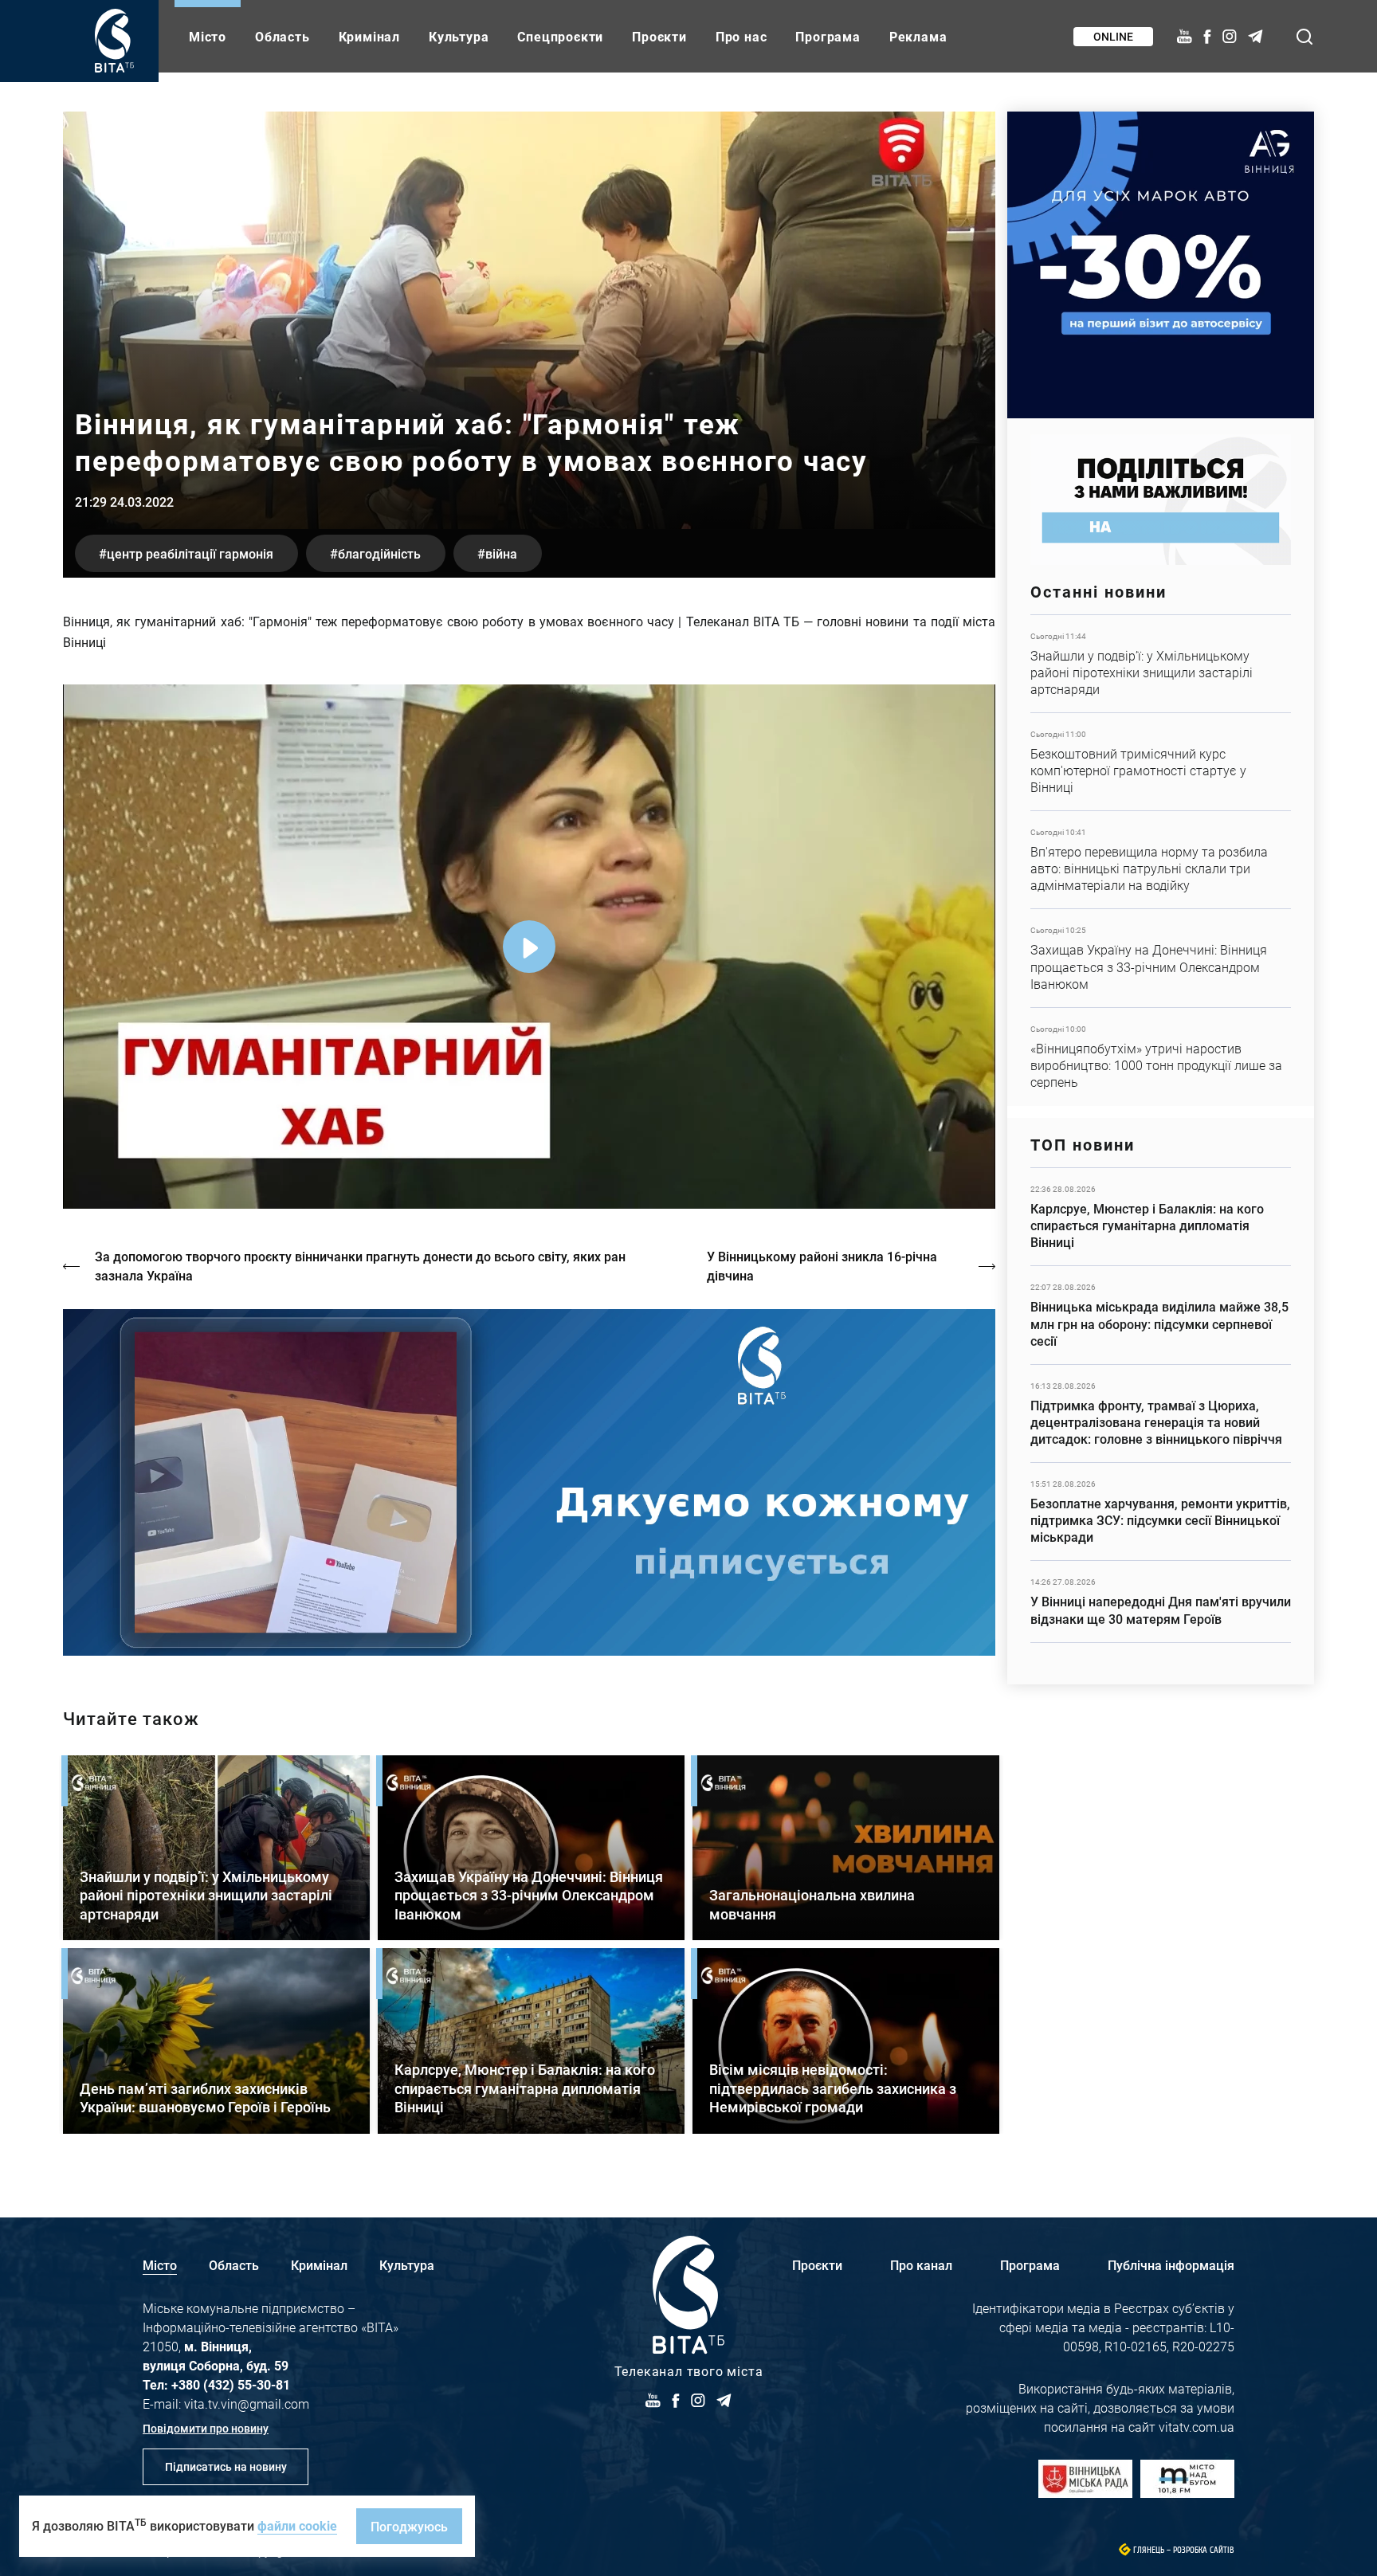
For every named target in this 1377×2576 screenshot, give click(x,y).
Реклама (918, 36)
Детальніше (1161, 664)
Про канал (921, 2265)
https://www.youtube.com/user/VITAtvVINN (529, 1482)
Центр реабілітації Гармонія (190, 553)
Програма (828, 36)
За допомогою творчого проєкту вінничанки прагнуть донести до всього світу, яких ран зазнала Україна (360, 1266)
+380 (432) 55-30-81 (231, 2384)
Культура (459, 36)
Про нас (741, 36)
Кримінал (369, 36)
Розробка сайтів (1204, 2550)
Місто (208, 36)
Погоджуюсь (409, 2526)
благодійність (379, 553)
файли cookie (297, 2525)
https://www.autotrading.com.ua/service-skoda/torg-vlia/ (1161, 265)
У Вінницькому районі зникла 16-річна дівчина (822, 1266)
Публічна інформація (1171, 2265)
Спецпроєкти (560, 36)
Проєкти (659, 36)
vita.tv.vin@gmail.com (247, 2403)
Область (282, 36)
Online (1113, 36)
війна (501, 553)
